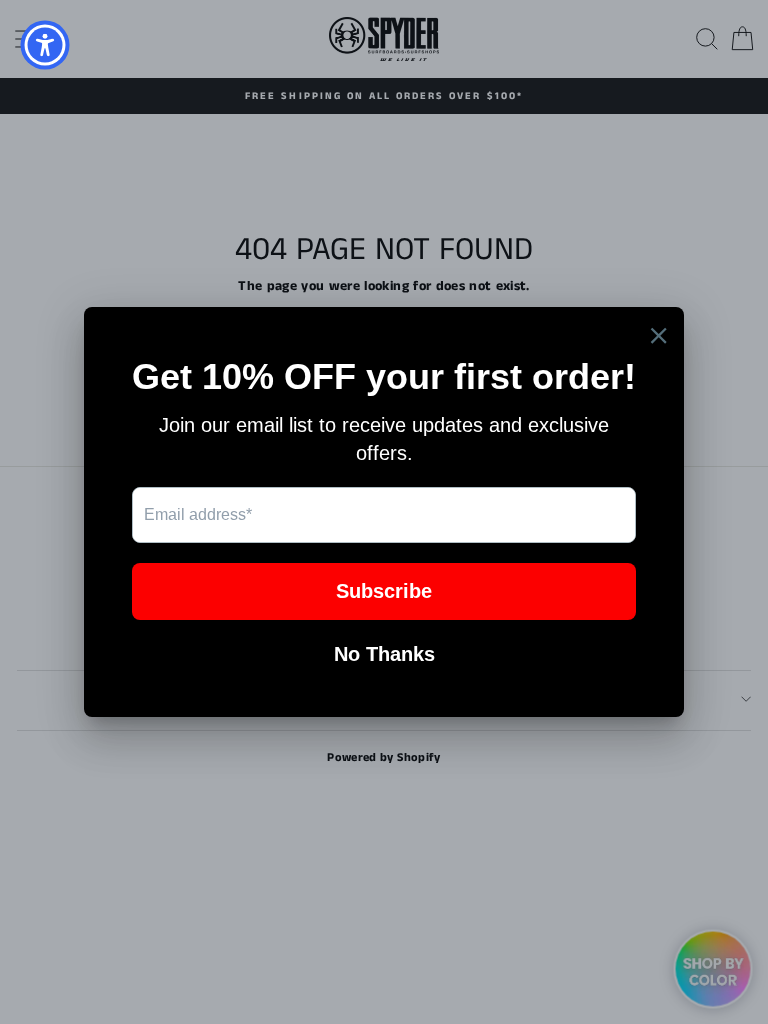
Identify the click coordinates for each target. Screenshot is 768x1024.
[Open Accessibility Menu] (45, 45)
